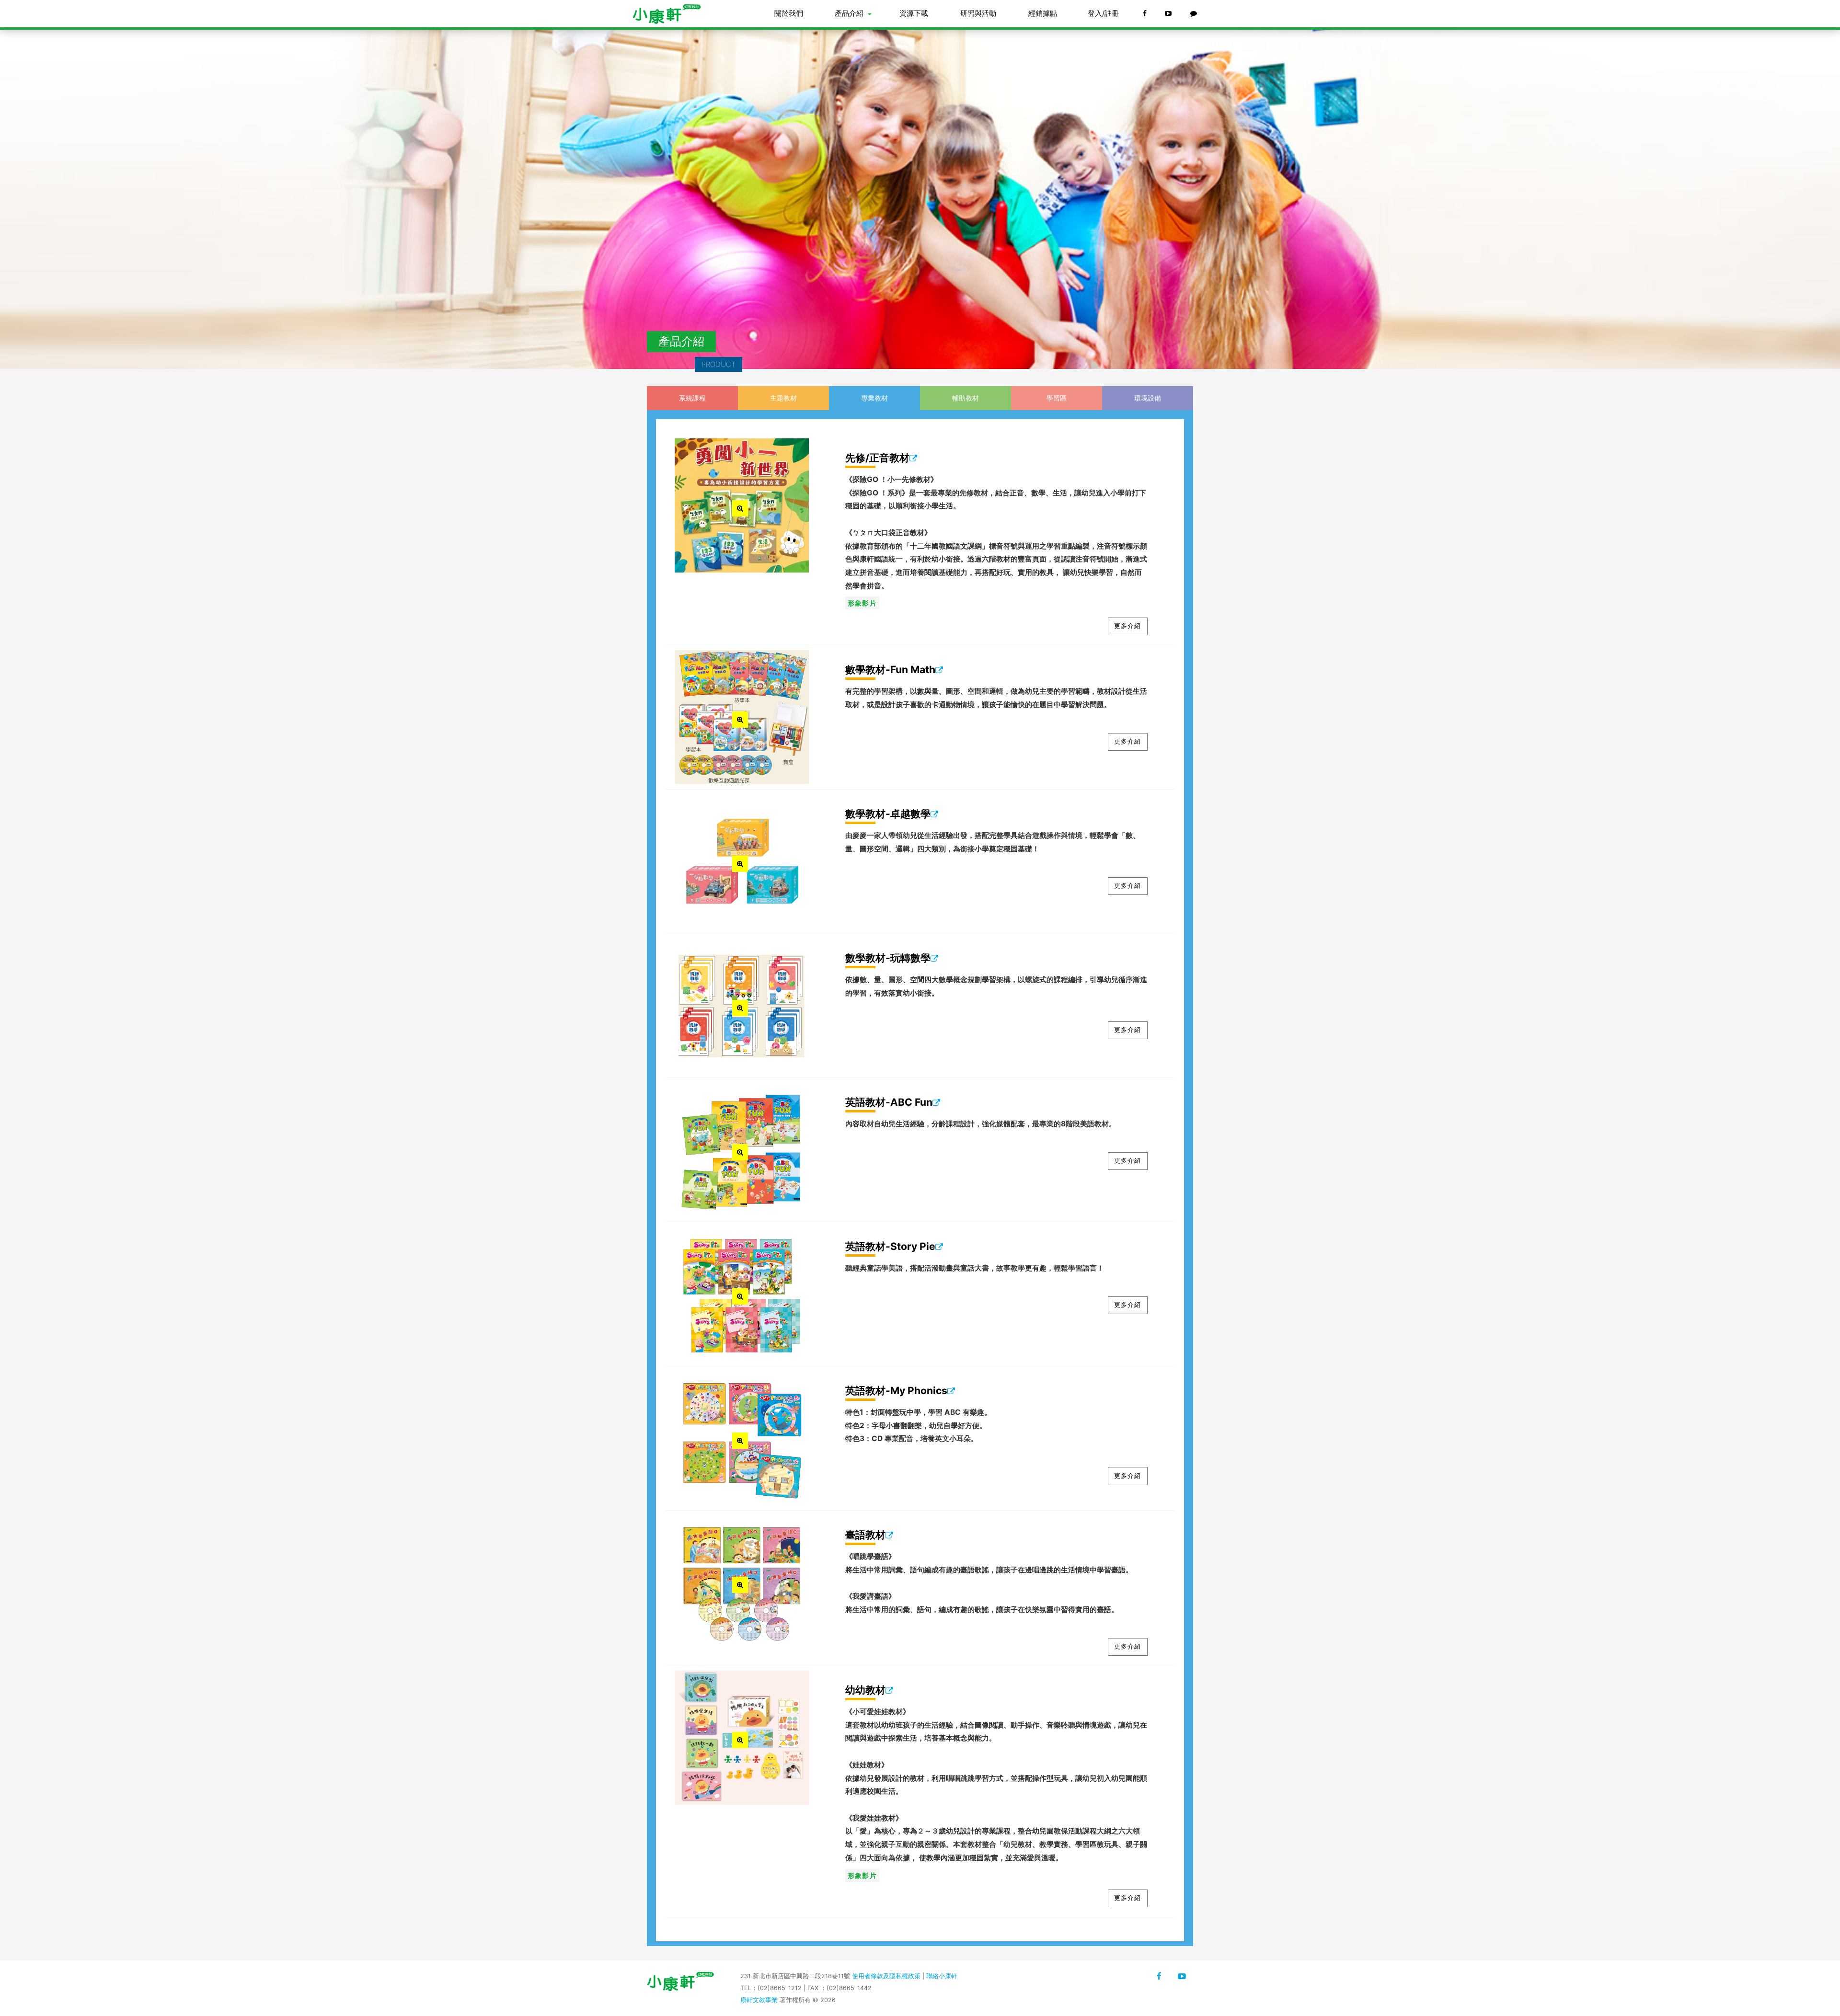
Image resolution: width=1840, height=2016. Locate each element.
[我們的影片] (1169, 14)
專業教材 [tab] (874, 398)
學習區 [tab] (1057, 398)
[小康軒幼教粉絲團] (1159, 1976)
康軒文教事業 (760, 2000)
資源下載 (914, 13)
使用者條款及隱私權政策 (886, 1976)
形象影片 (862, 603)
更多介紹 (1127, 626)
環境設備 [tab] (1148, 398)
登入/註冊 (1103, 13)
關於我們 (789, 13)
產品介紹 (849, 13)
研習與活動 (978, 13)
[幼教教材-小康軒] (1182, 1976)
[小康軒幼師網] (672, 14)
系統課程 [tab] (692, 398)
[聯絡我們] (1195, 14)
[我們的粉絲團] (1145, 14)
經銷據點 (1043, 13)
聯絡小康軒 (942, 1976)
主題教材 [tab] (783, 398)
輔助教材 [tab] (966, 398)
